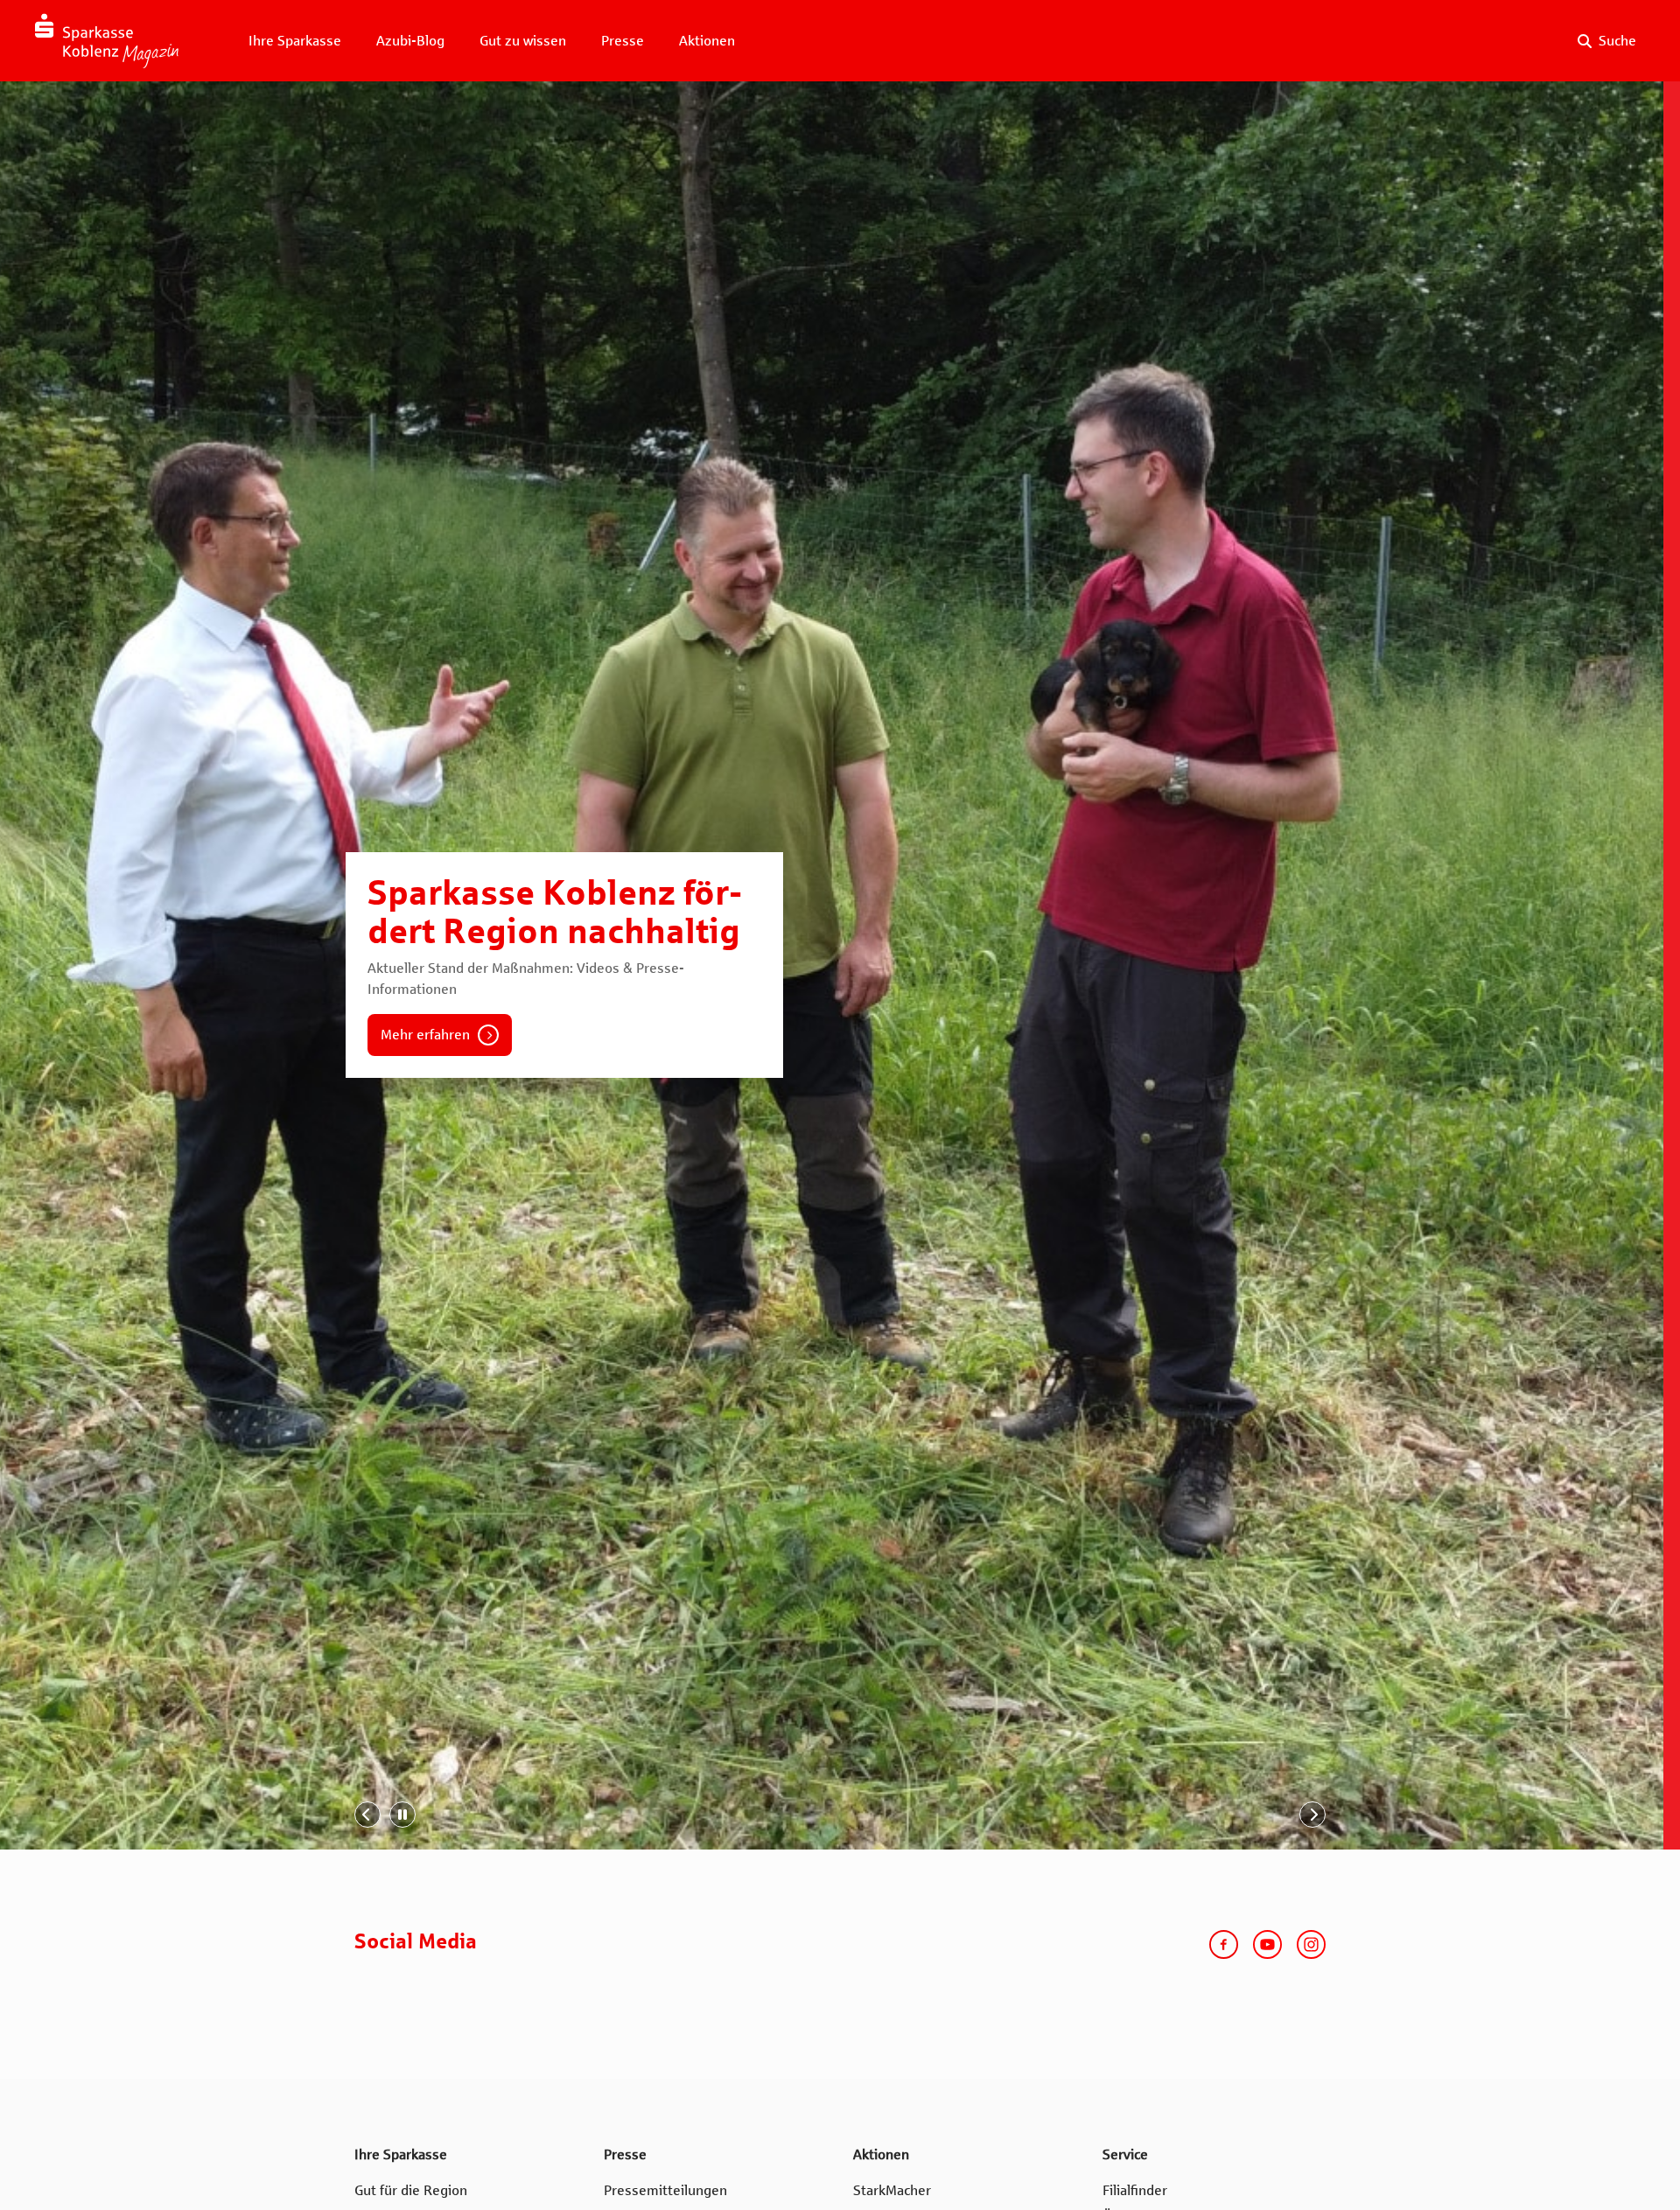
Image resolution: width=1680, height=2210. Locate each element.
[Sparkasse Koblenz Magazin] (107, 41)
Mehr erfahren (425, 1035)
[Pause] (402, 1815)
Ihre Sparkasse (295, 41)
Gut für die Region (411, 2190)
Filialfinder (1135, 2190)
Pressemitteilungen (665, 2190)
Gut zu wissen (523, 41)
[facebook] (1224, 1944)
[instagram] (1311, 1944)
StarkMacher (892, 2190)
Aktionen (707, 41)
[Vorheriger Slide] (367, 1815)
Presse (623, 41)
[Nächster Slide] (1312, 1815)
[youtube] (1267, 1944)
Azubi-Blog (410, 41)
